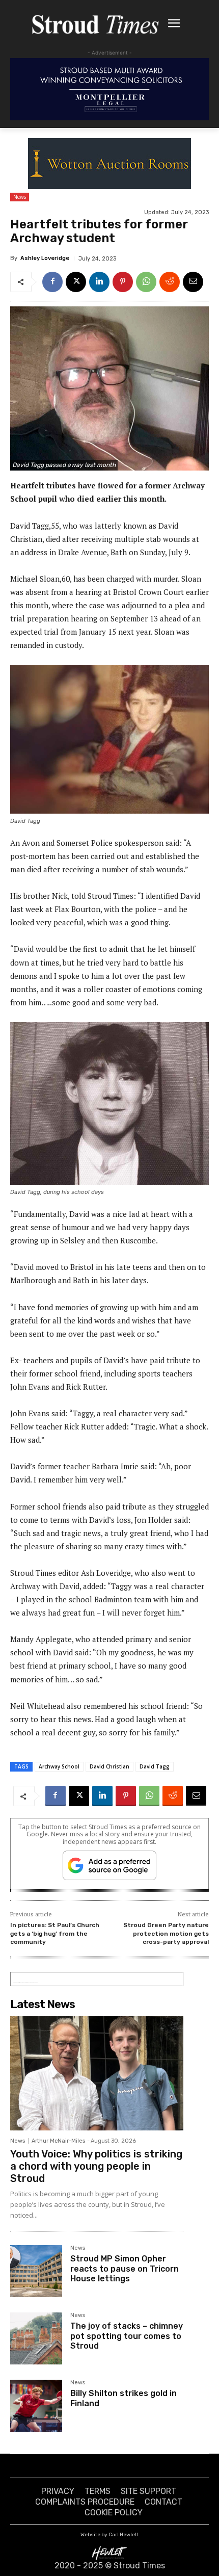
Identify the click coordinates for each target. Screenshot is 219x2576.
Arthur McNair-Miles (58, 2141)
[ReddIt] (170, 282)
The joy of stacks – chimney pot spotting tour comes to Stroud (127, 2336)
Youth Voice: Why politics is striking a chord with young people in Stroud (96, 2166)
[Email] (193, 282)
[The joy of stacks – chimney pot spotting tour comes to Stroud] (36, 2338)
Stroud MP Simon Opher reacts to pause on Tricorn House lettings (125, 2268)
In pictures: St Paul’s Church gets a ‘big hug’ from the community (55, 1933)
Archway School (59, 1766)
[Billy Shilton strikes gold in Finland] (36, 2406)
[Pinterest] (123, 282)
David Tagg (155, 1766)
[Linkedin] (99, 282)
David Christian (109, 1766)
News (20, 197)
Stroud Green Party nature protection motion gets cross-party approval (166, 1933)
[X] (76, 282)
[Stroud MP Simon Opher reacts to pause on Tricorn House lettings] (36, 2271)
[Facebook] (52, 282)
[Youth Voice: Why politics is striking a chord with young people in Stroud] (97, 2073)
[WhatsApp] (146, 282)
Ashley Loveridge (45, 258)
